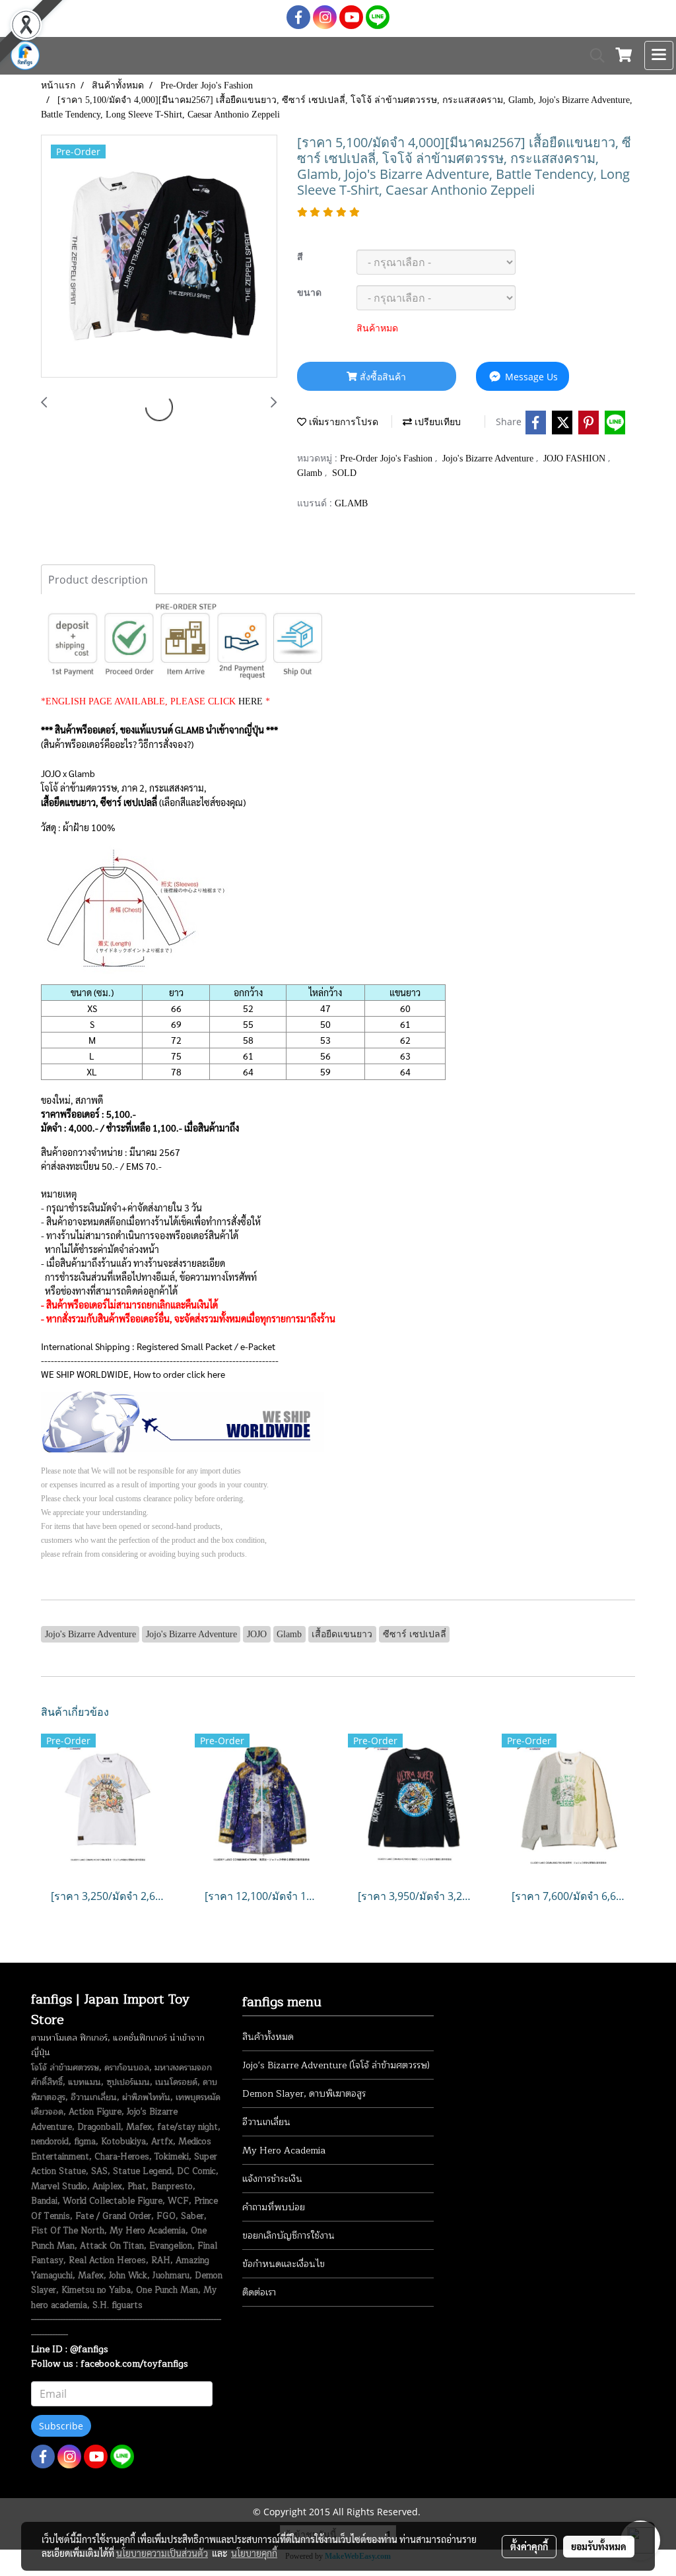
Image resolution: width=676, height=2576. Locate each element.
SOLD (344, 473)
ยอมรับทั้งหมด (599, 2546)
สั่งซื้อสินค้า (382, 377)
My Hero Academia (284, 2151)
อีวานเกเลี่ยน (266, 2122)
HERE (251, 701)
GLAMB (351, 503)
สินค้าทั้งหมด (268, 2037)
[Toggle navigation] (659, 55)
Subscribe (61, 2426)
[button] (593, 55)
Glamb (311, 473)
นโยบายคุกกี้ (254, 2553)
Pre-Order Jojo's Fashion (388, 458)
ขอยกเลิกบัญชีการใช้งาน (288, 2236)
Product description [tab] (98, 580)
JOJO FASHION (576, 458)
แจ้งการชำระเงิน (272, 2179)
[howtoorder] (183, 1420)
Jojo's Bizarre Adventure (489, 458)
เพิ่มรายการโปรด (342, 422)
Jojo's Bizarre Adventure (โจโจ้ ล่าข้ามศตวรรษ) (336, 2065)
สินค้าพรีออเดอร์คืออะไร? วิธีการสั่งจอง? (117, 744)
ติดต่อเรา (259, 2292)
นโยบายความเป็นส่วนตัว (162, 2553)
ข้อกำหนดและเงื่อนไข (284, 2264)
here (216, 1374)
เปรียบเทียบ (436, 422)
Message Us (530, 377)
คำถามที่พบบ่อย (274, 2207)
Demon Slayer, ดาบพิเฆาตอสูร (304, 2094)
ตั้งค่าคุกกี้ (529, 2546)
